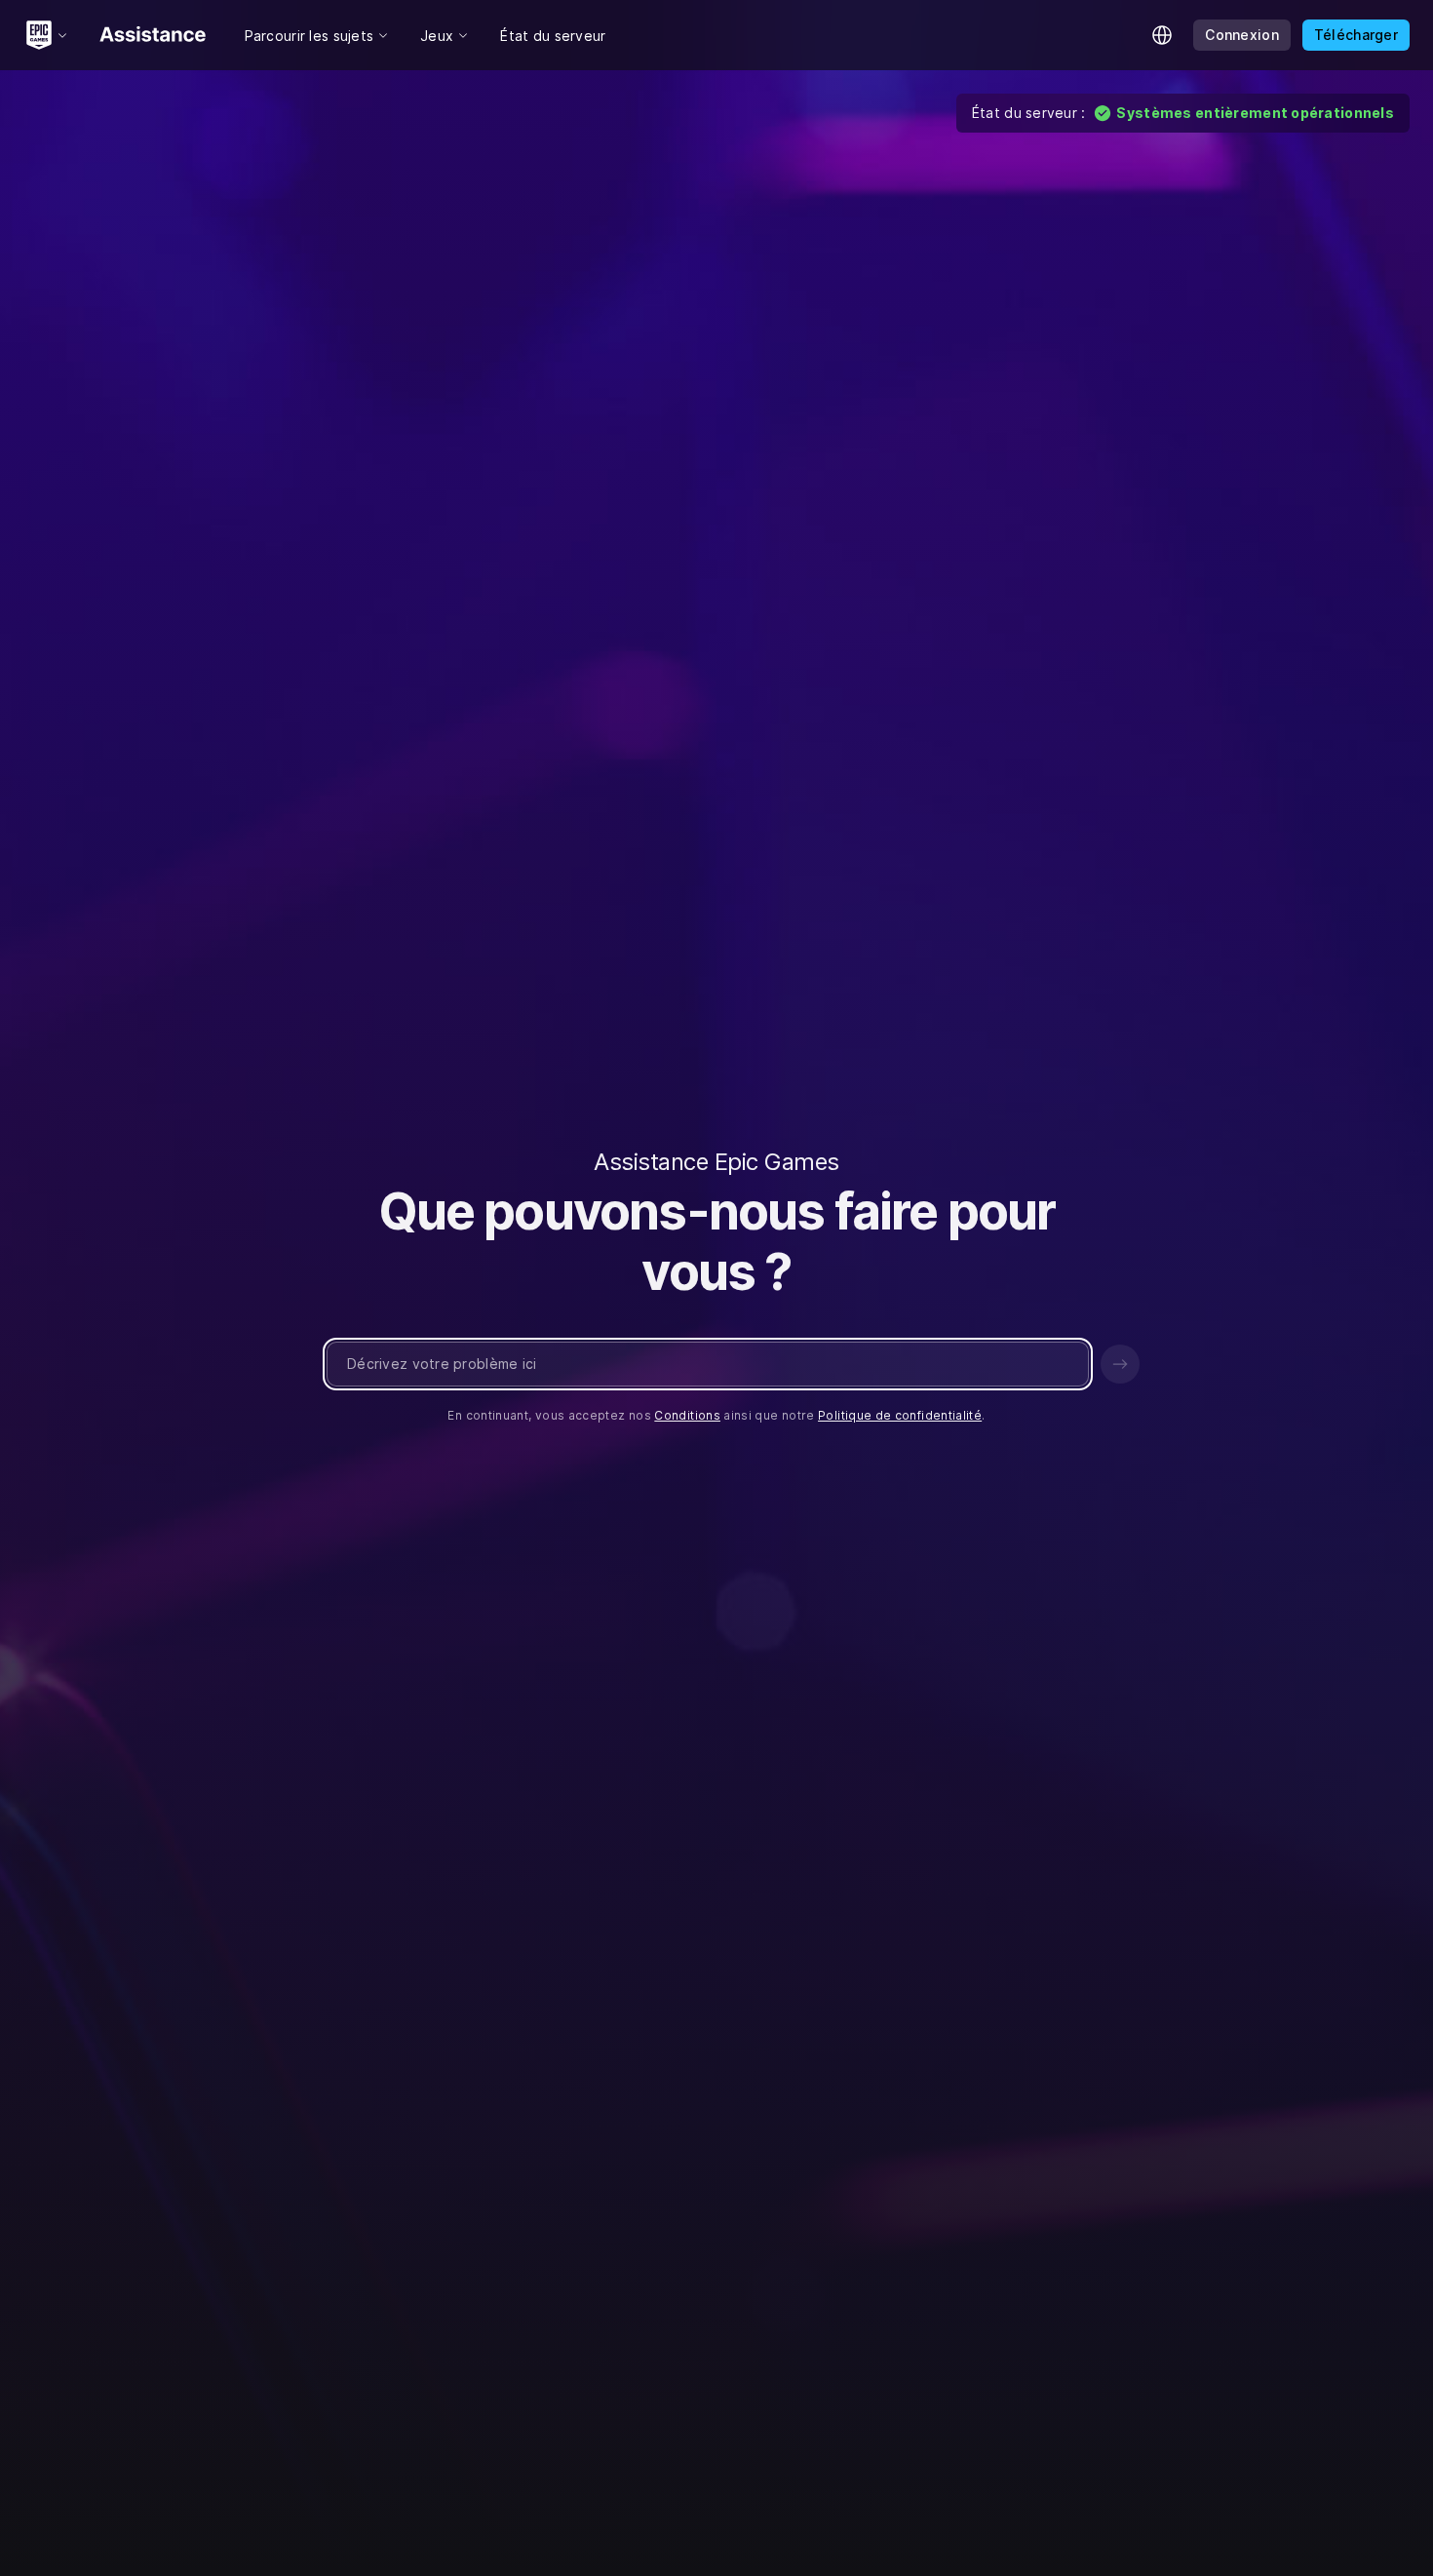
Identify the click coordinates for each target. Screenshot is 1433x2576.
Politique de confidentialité (900, 1415)
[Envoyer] (1120, 1364)
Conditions (687, 1415)
